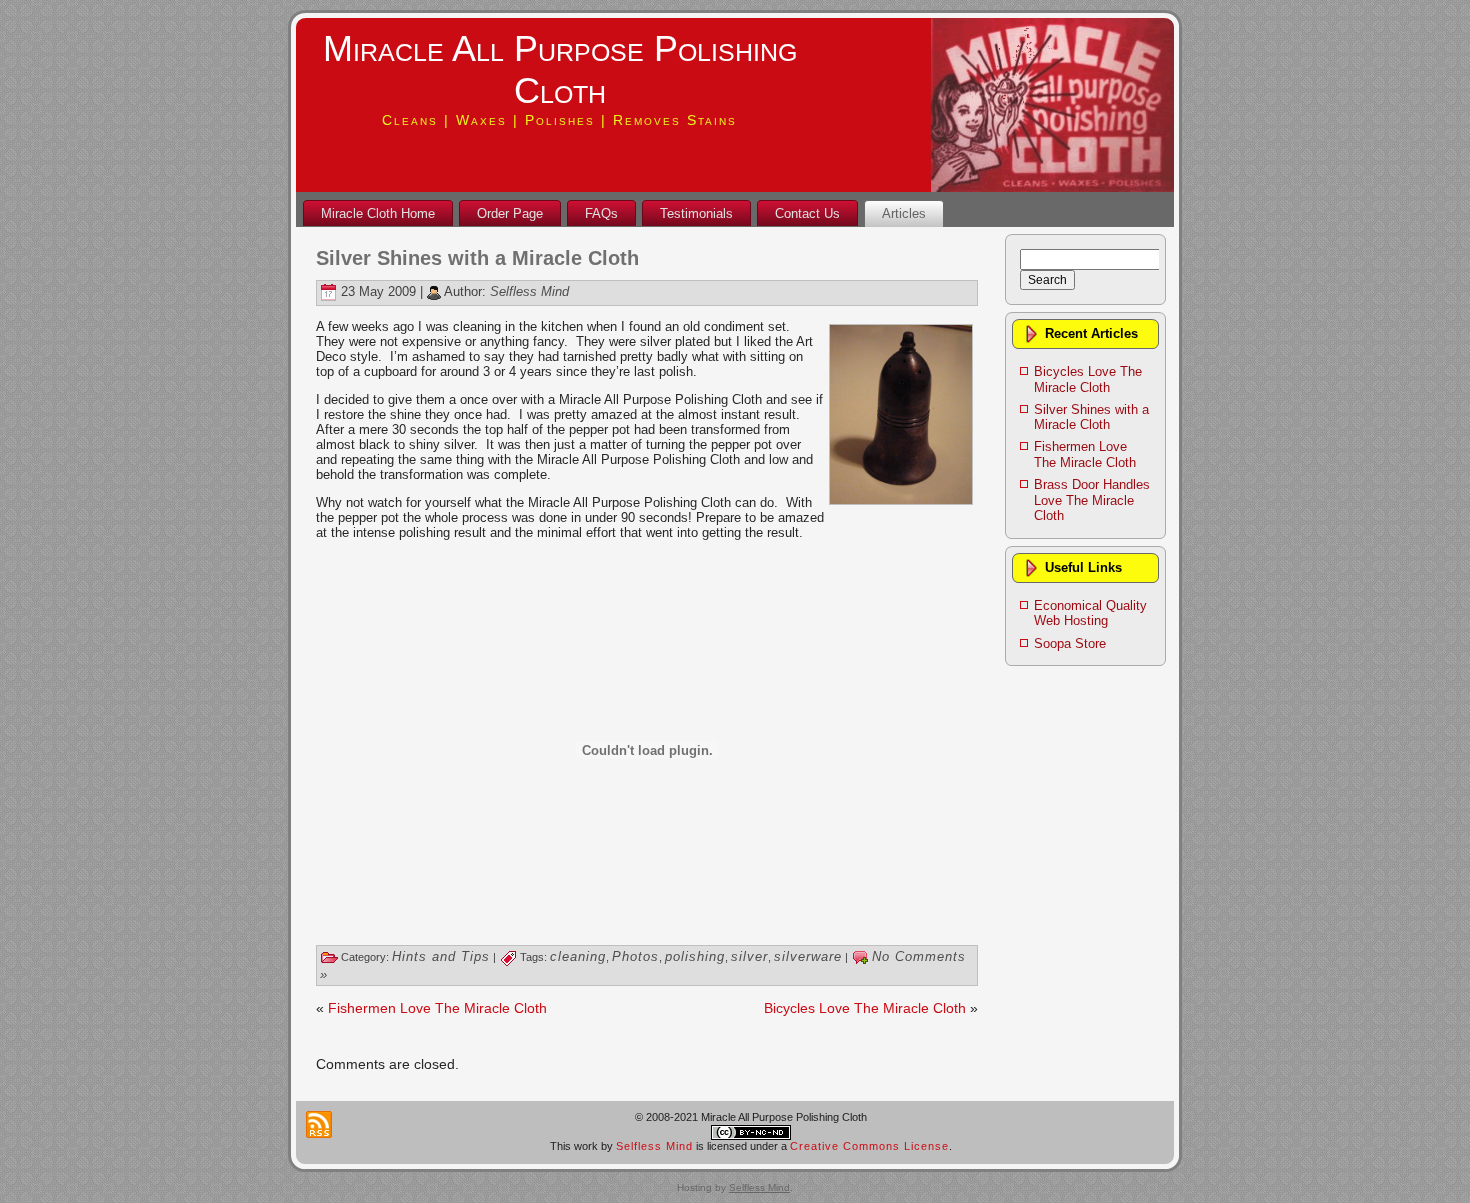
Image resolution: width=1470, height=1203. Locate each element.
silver (749, 956)
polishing (695, 956)
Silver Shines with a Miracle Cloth (477, 258)
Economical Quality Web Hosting (1090, 613)
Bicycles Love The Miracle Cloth (865, 1008)
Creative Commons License (869, 1146)
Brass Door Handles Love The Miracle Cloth (1092, 500)
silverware (808, 956)
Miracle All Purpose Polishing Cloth (560, 69)
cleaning (578, 956)
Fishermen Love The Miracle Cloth (437, 1008)
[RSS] (319, 1124)
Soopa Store (1070, 643)
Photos (635, 956)
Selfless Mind (529, 291)
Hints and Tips (441, 956)
